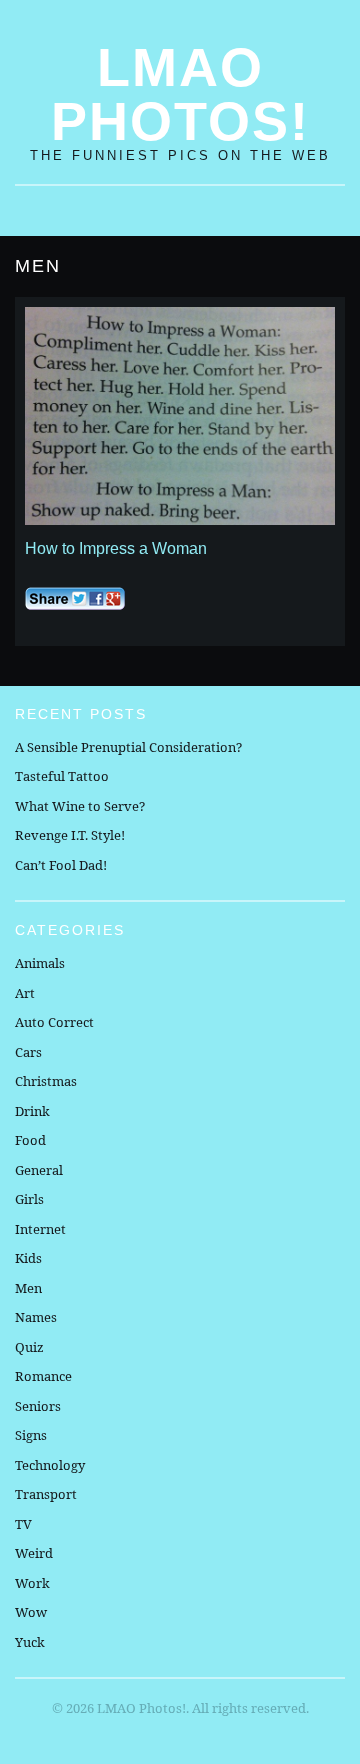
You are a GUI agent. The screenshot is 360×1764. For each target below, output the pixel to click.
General (39, 1170)
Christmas (46, 1081)
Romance (43, 1376)
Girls (29, 1199)
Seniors (38, 1406)
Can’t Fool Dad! (61, 865)
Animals (40, 963)
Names (36, 1317)
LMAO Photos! (180, 94)
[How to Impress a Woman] (180, 416)
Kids (28, 1258)
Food (30, 1140)
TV (23, 1524)
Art (25, 993)
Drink (32, 1111)
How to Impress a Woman (116, 548)
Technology (50, 1465)
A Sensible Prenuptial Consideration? (128, 747)
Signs (31, 1435)
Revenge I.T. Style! (70, 835)
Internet (40, 1229)
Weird (34, 1553)
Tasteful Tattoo (62, 776)
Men (28, 1288)
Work (32, 1583)
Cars (28, 1052)
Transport (46, 1494)
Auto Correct (54, 1022)
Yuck (30, 1642)
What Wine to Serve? (80, 806)
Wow (31, 1612)
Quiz (29, 1347)
